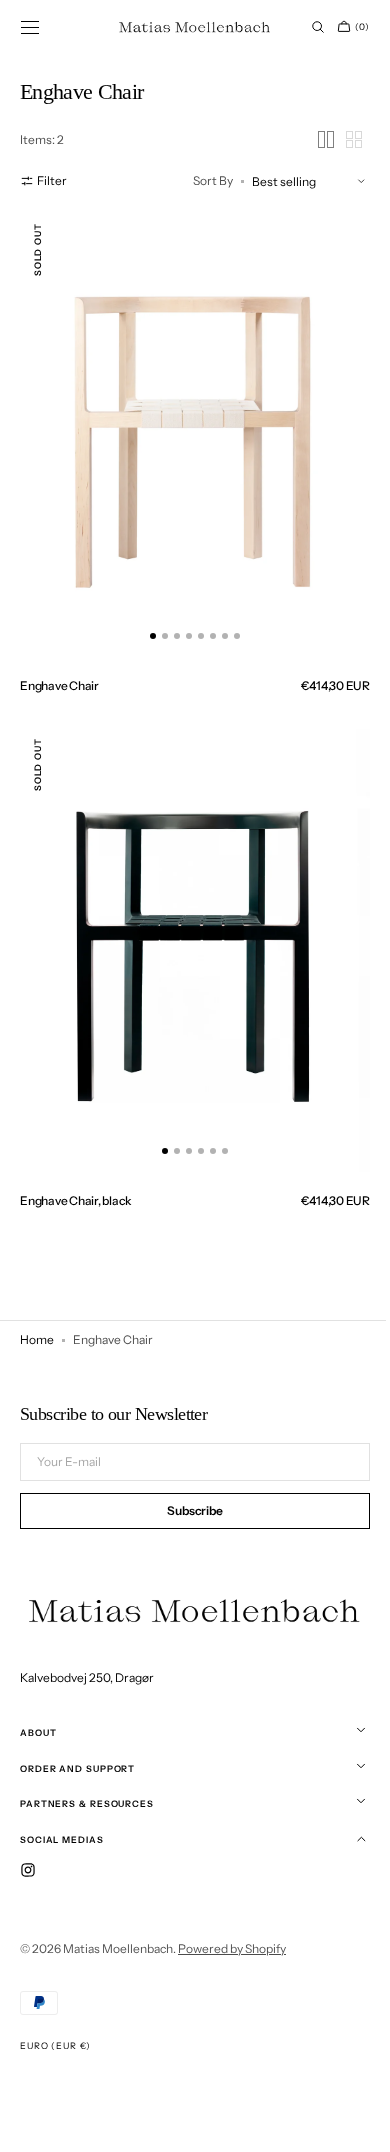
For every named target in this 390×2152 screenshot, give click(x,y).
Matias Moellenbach (118, 1948)
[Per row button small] (339, 139)
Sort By (198, 180)
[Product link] (187, 429)
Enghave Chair (59, 666)
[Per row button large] (311, 139)
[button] (30, 27)
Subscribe (188, 1513)
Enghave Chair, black (76, 1161)
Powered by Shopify (232, 1948)
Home (37, 1300)
